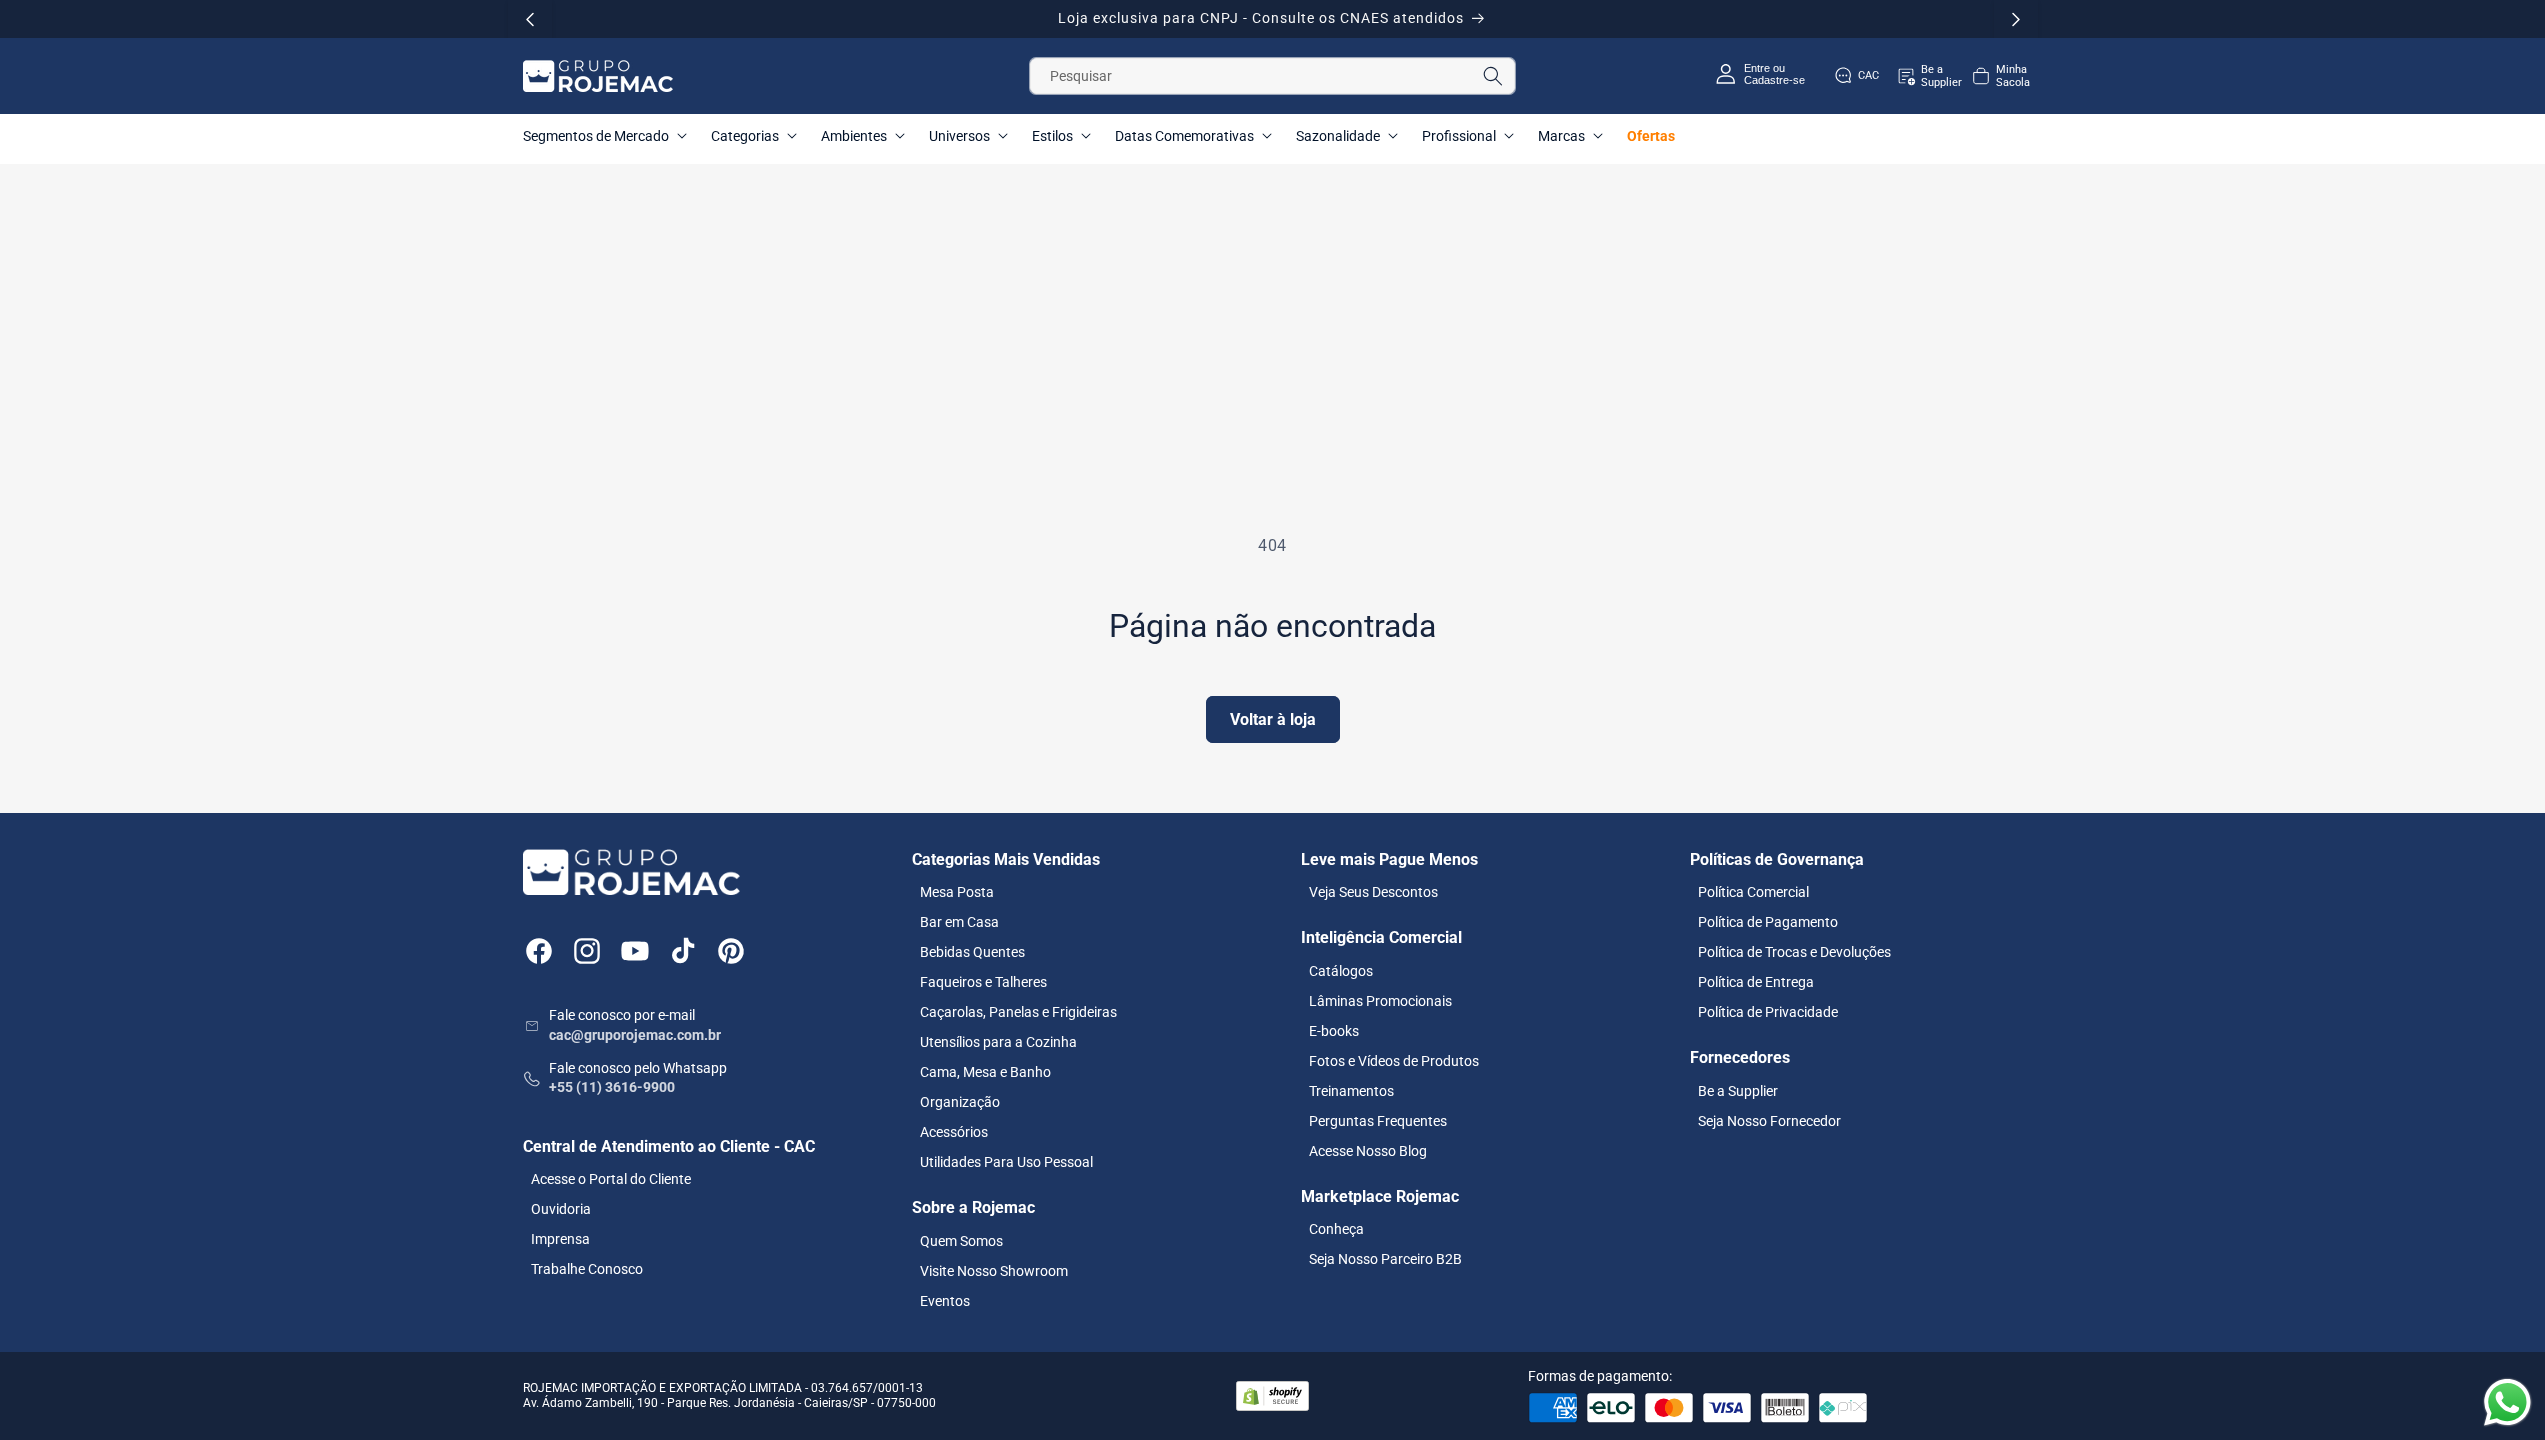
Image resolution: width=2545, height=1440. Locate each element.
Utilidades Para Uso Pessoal (1006, 1162)
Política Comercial (1753, 892)
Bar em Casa (959, 922)
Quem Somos (961, 1241)
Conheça (1336, 1229)
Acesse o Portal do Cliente (611, 1179)
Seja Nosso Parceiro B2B (1385, 1259)
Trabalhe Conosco (587, 1269)
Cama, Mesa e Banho (985, 1072)
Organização (960, 1102)
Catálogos (1341, 971)
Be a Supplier (1738, 1091)
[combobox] (1272, 76)
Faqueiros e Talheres (983, 982)
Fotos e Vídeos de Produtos (1394, 1061)
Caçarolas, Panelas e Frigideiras (1018, 1012)
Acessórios (954, 1132)
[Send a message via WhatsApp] (2507, 1402)
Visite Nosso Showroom (994, 1271)
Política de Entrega (1756, 982)
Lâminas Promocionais (1380, 1001)
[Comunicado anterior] (530, 19)
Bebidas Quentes (972, 952)
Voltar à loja (1273, 719)
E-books (1334, 1031)
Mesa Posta (957, 892)
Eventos (945, 1301)
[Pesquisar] (1493, 76)
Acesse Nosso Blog (1368, 1151)
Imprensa (560, 1239)
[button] (2000, 76)
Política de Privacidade (1768, 1012)
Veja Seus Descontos (1373, 892)
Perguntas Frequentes (1378, 1121)
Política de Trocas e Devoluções (1794, 952)
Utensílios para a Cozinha (998, 1042)
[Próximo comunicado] (2016, 19)
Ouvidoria (561, 1209)
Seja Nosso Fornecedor (1769, 1121)
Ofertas (1651, 136)
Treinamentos (1351, 1091)
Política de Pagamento (1768, 922)
